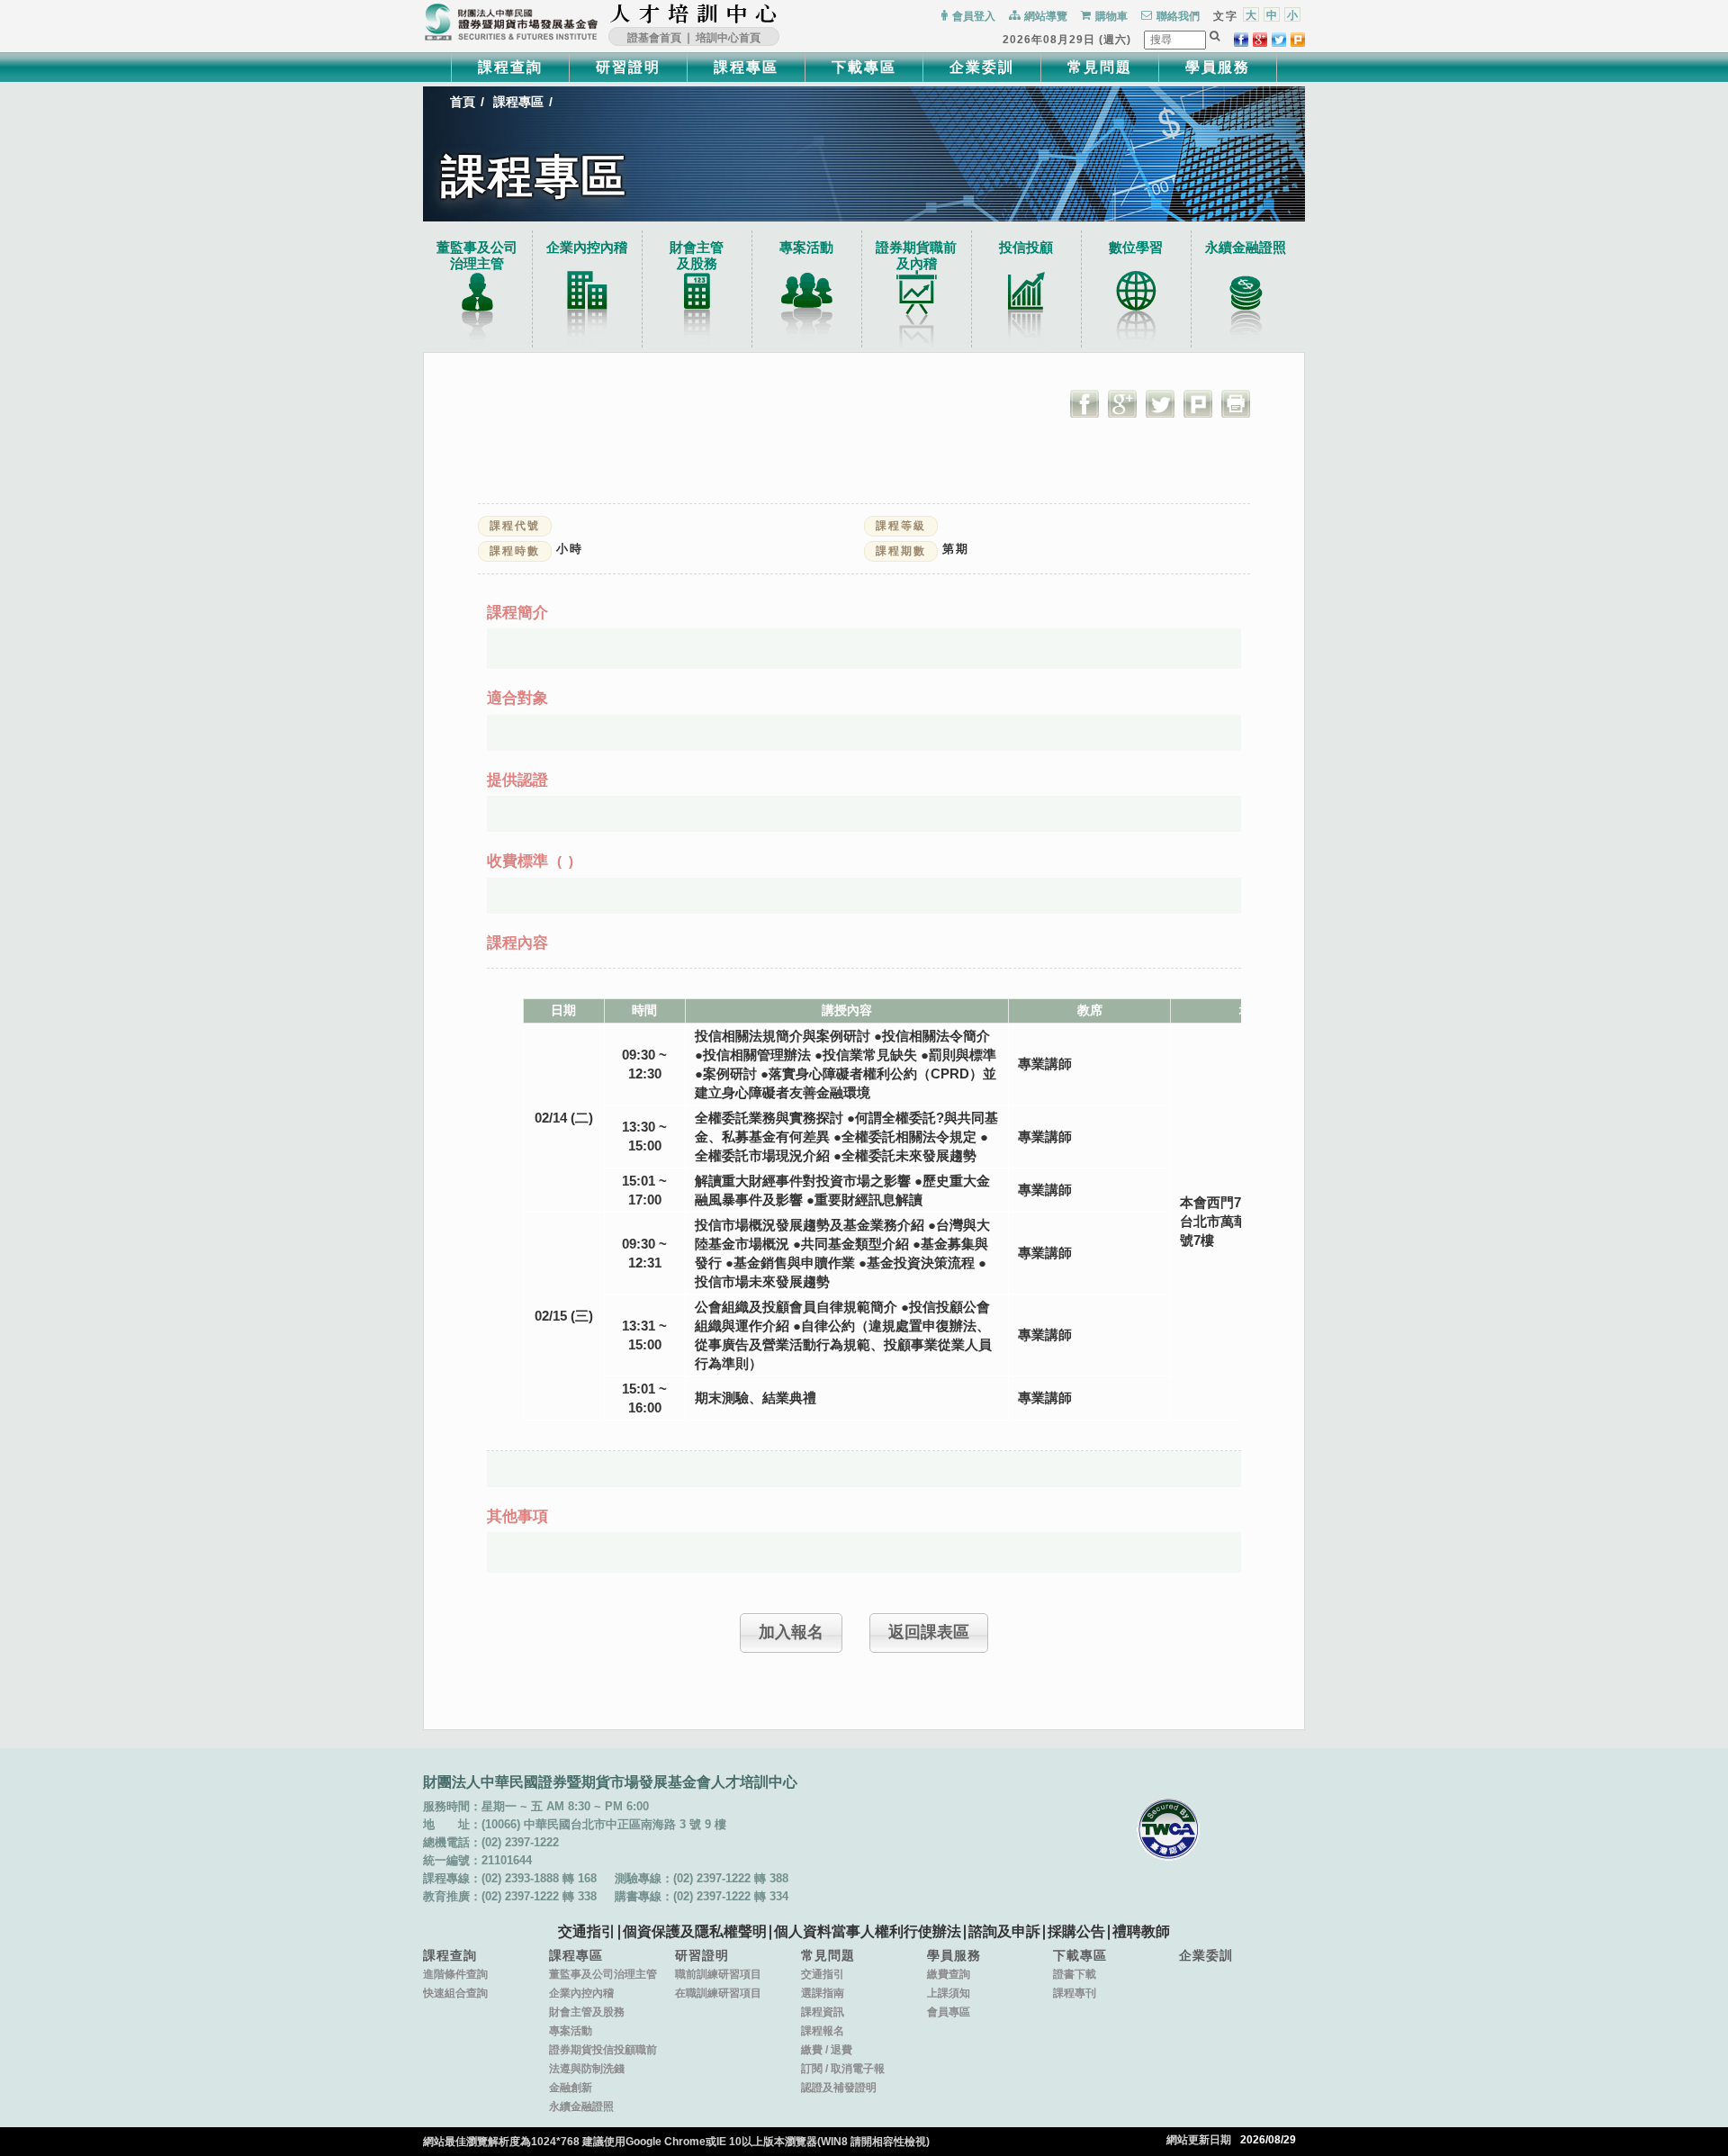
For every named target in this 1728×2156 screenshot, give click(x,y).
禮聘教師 (1141, 1931)
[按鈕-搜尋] (1215, 36)
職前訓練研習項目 (718, 1974)
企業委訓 (982, 67)
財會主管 (697, 255)
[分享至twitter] (1279, 40)
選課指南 (823, 1993)
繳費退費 (827, 2050)
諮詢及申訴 (1004, 1931)
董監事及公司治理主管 (477, 255)
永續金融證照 (1246, 247)
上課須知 (949, 1993)
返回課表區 (929, 1632)
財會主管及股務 (587, 2012)
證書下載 (1075, 1974)
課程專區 (746, 67)
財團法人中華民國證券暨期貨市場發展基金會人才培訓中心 (694, 14)
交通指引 (587, 1931)
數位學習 (1136, 247)
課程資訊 (823, 2012)
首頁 (463, 102)
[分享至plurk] (1298, 40)
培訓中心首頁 (728, 38)
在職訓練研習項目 (718, 1993)
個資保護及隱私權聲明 (695, 1931)
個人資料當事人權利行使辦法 (868, 1931)
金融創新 (571, 2088)
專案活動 (806, 247)
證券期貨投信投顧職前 (603, 2050)
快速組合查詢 (455, 1993)
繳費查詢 (949, 1974)
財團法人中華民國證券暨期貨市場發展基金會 (511, 23)
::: (783, 14)
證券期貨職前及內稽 (916, 255)
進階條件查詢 (455, 1974)
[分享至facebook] (1241, 40)
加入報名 (791, 1632)
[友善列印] (1236, 403)
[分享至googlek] (1260, 40)
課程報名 (823, 2031)
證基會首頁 (654, 38)
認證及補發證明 (839, 2088)
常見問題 (1100, 67)
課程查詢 (510, 67)
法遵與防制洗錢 (587, 2069)
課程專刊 (1075, 1993)
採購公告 (1076, 1931)
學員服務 (1218, 67)
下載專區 (864, 67)
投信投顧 (1026, 247)
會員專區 (949, 2012)
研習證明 (628, 67)
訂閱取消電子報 (843, 2069)
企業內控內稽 (587, 247)
